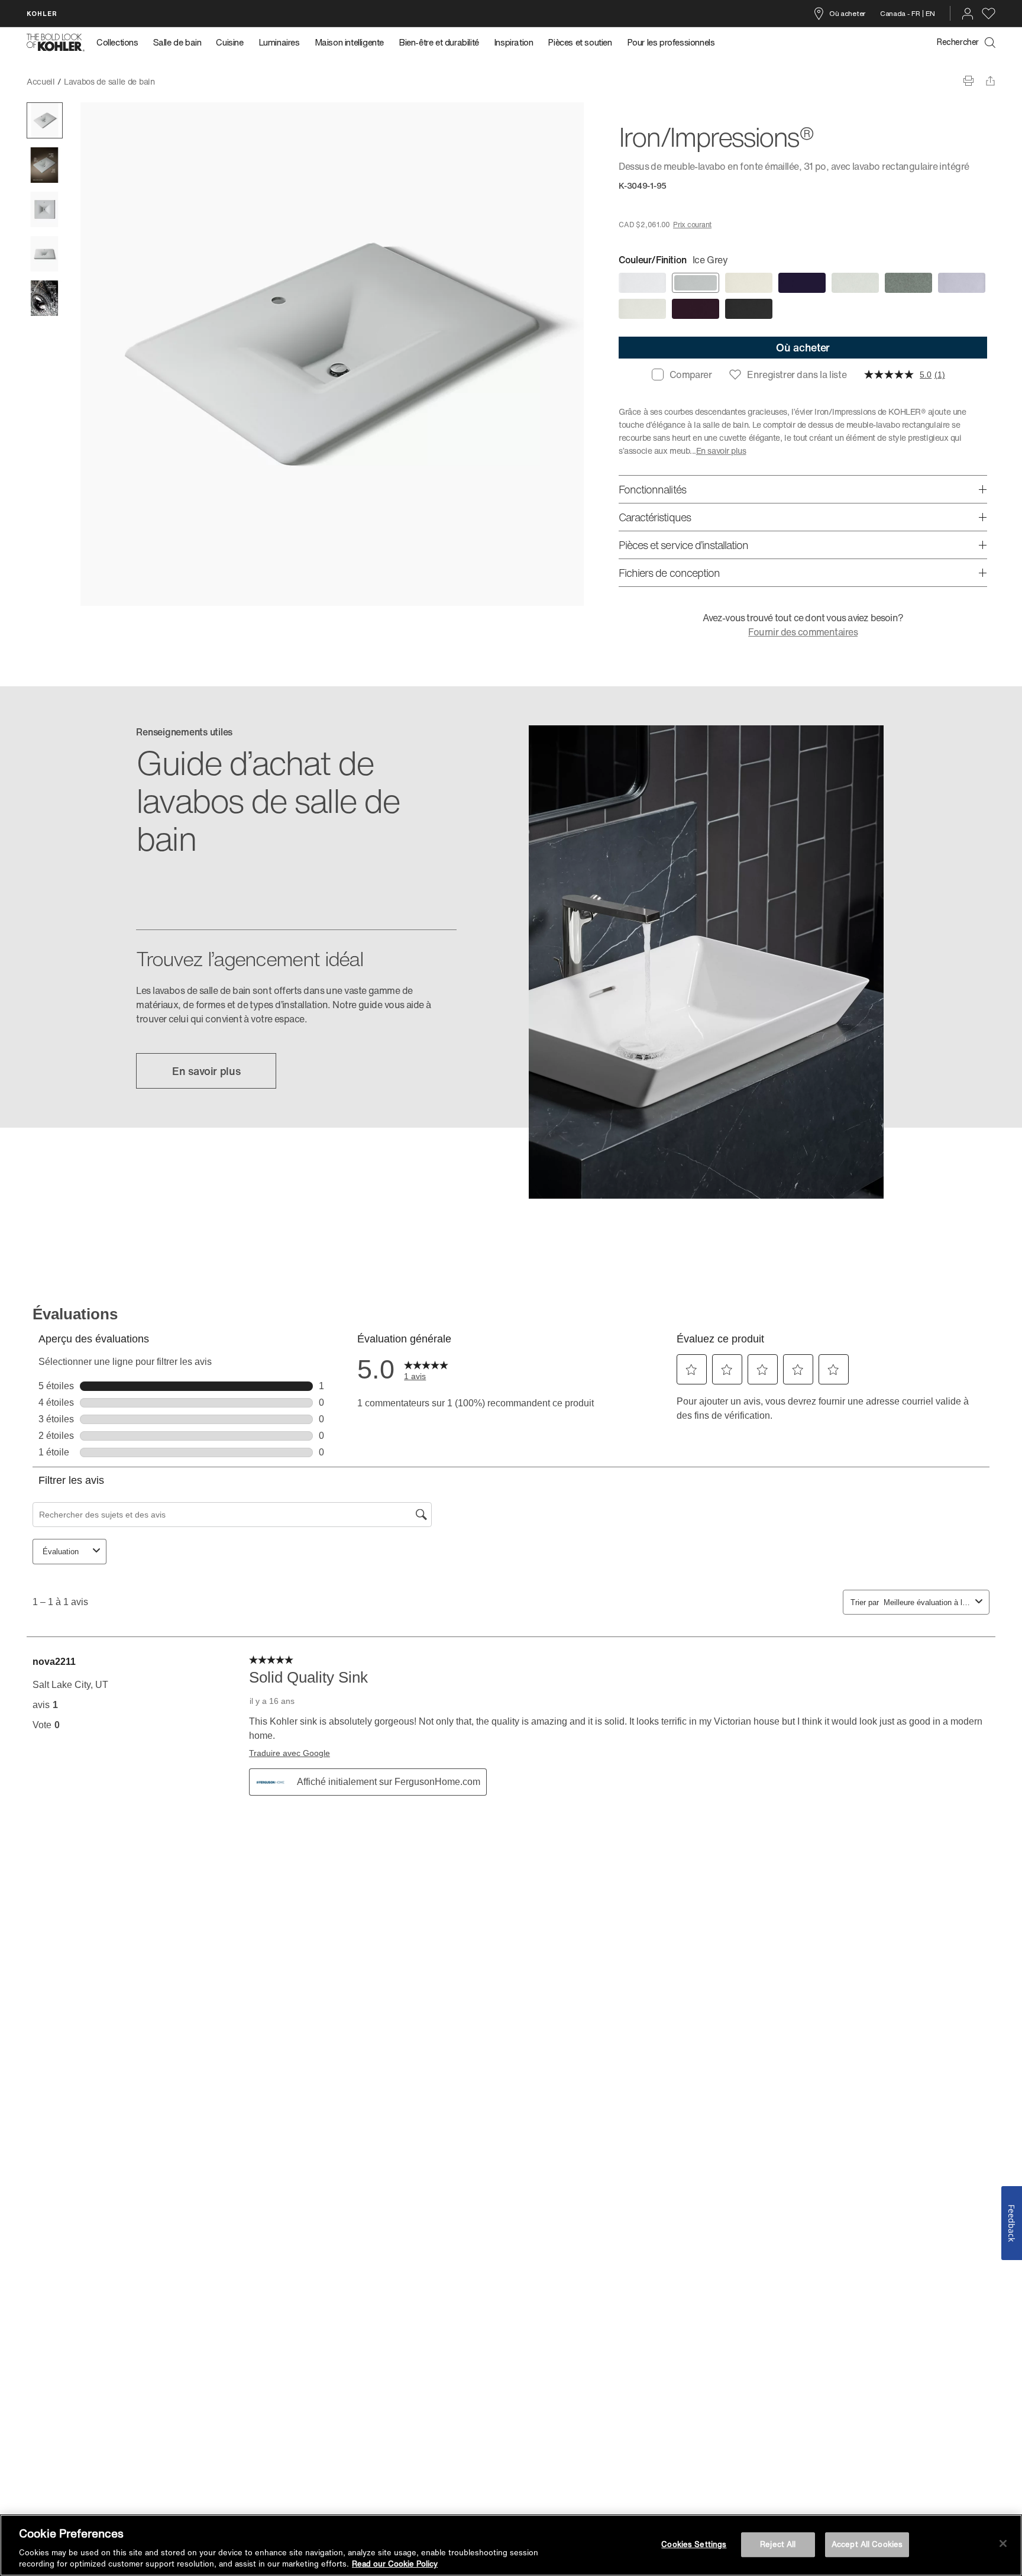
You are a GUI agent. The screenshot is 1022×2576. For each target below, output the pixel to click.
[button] (45, 120)
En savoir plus (721, 451)
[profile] (968, 14)
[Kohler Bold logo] (56, 43)
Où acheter (847, 13)
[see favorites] (989, 14)
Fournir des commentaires (803, 632)
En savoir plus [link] (206, 1071)
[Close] (1003, 2543)
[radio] (642, 283)
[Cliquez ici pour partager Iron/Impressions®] (990, 81)
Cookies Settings (694, 2544)
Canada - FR (900, 13)
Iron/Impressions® (198, 81)
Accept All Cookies (867, 2544)
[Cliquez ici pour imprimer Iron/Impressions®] (968, 81)
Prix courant (692, 225)
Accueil (41, 81)
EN (930, 13)
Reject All (778, 2544)
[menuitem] (121, 43)
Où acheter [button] (803, 347)
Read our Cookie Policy (395, 2564)
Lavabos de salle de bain (109, 81)
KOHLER (42, 13)
